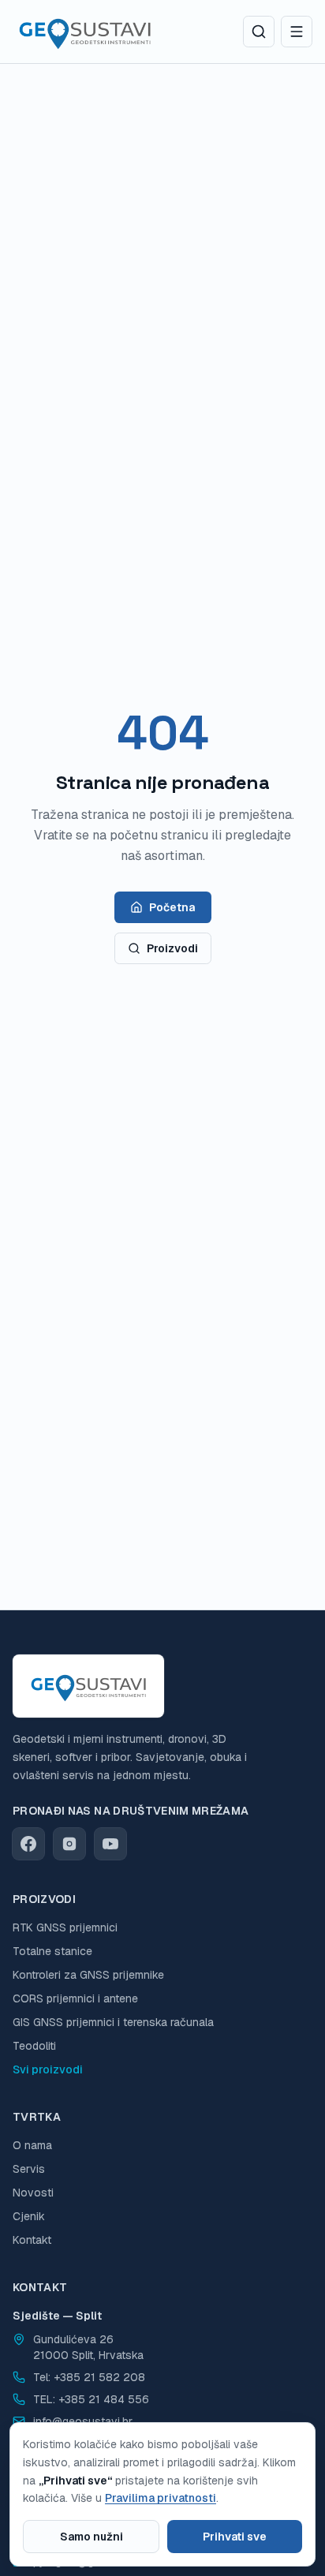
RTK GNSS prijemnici (65, 1927)
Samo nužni (92, 2537)
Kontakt (32, 2240)
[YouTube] (110, 1844)
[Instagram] (69, 1844)
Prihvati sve (235, 2537)
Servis (29, 2169)
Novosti (33, 2193)
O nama (32, 2145)
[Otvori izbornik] (297, 32)
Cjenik (29, 2216)
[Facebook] (28, 1844)
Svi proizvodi (48, 2069)
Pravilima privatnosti (161, 2498)
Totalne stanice (52, 1951)
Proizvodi (172, 948)
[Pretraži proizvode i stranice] (259, 32)
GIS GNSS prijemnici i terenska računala (113, 2022)
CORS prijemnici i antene (75, 1998)
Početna (172, 907)
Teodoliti (34, 2046)
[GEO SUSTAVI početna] (85, 32)
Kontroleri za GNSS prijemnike (88, 1975)
